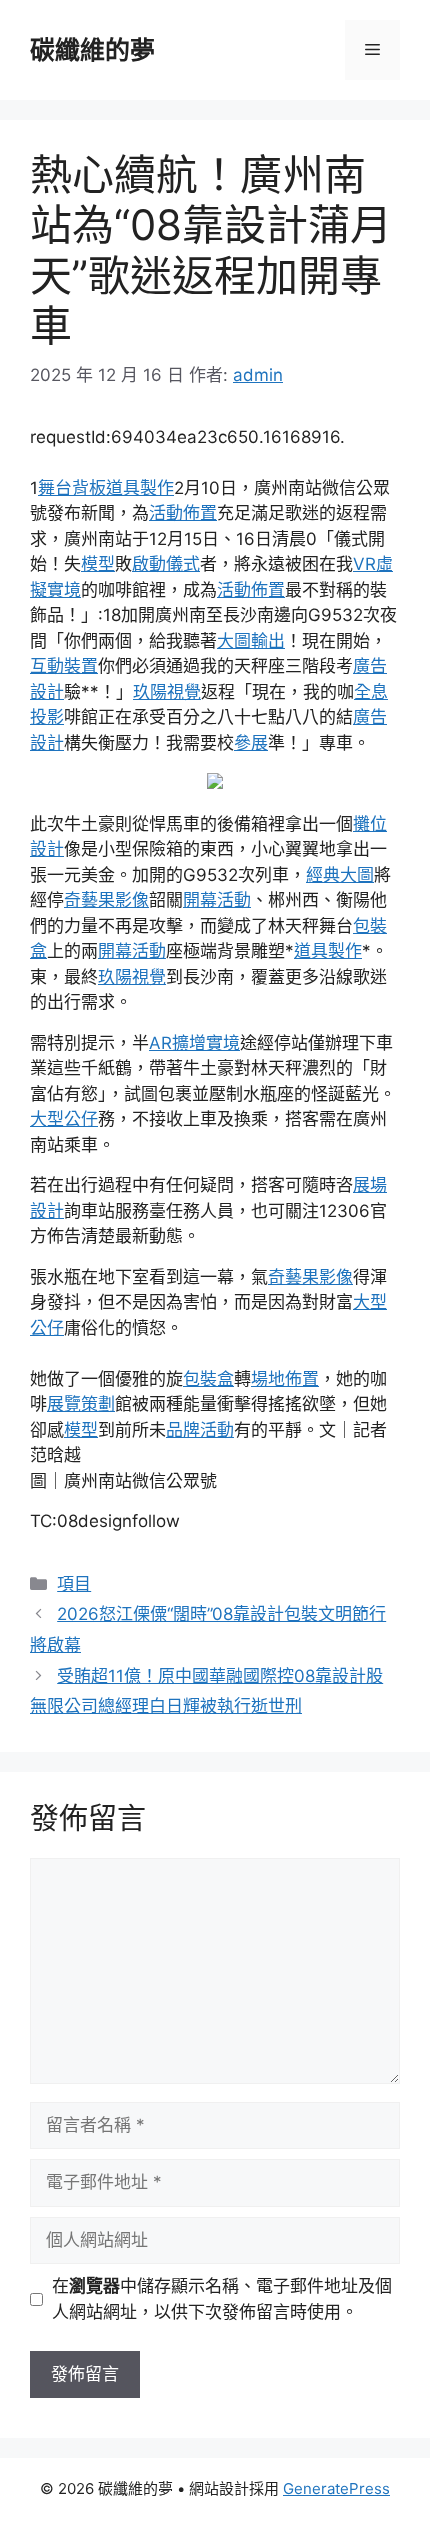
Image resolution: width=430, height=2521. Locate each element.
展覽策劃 (81, 1404)
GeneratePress (336, 2488)
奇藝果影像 (106, 900)
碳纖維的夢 (92, 50)
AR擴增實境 (194, 1043)
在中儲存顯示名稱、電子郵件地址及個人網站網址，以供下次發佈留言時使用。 (222, 2299)
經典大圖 (340, 875)
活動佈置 (183, 513)
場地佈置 (285, 1379)
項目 (74, 1584)
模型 (98, 564)
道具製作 (140, 488)
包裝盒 (208, 1379)
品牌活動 (200, 1430)
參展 (251, 743)
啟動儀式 (166, 564)
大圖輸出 (251, 641)
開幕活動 (217, 900)
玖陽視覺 (167, 692)
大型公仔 (64, 1119)
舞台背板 (72, 488)
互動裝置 (64, 666)
